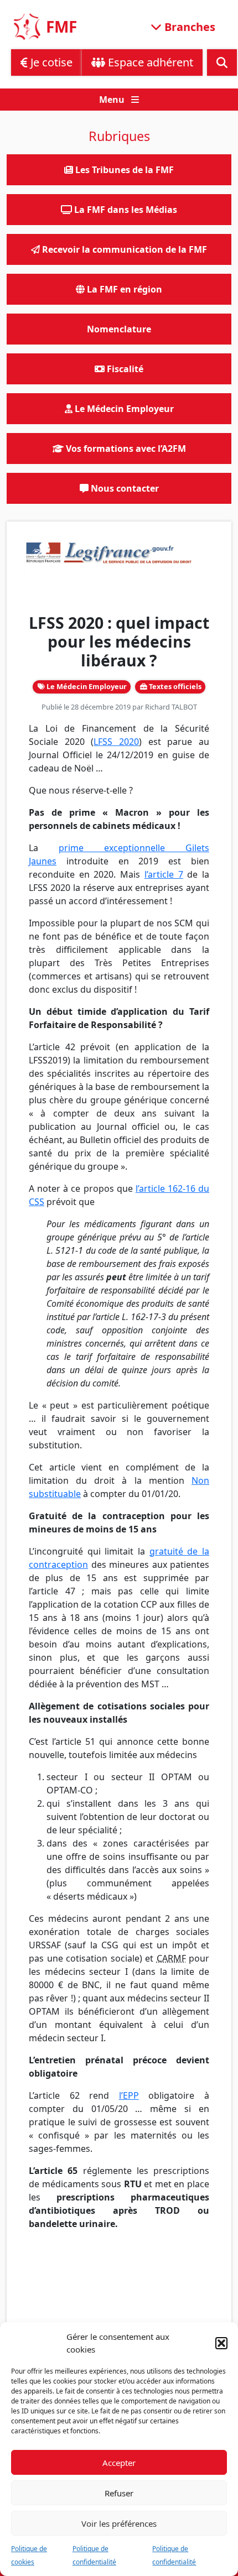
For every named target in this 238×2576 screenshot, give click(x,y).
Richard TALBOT (171, 707)
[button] (221, 2343)
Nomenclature (119, 329)
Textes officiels (174, 686)
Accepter (119, 2463)
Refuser (119, 2493)
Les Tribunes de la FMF (123, 170)
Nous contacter (124, 488)
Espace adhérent (149, 62)
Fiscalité (124, 369)
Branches (188, 26)
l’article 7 (164, 874)
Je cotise (50, 62)
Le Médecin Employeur (86, 686)
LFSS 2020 (116, 742)
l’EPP (129, 2095)
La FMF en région (123, 289)
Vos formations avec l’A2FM (125, 449)
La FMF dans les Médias (125, 210)
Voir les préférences (119, 2523)
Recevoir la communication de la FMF (123, 249)
